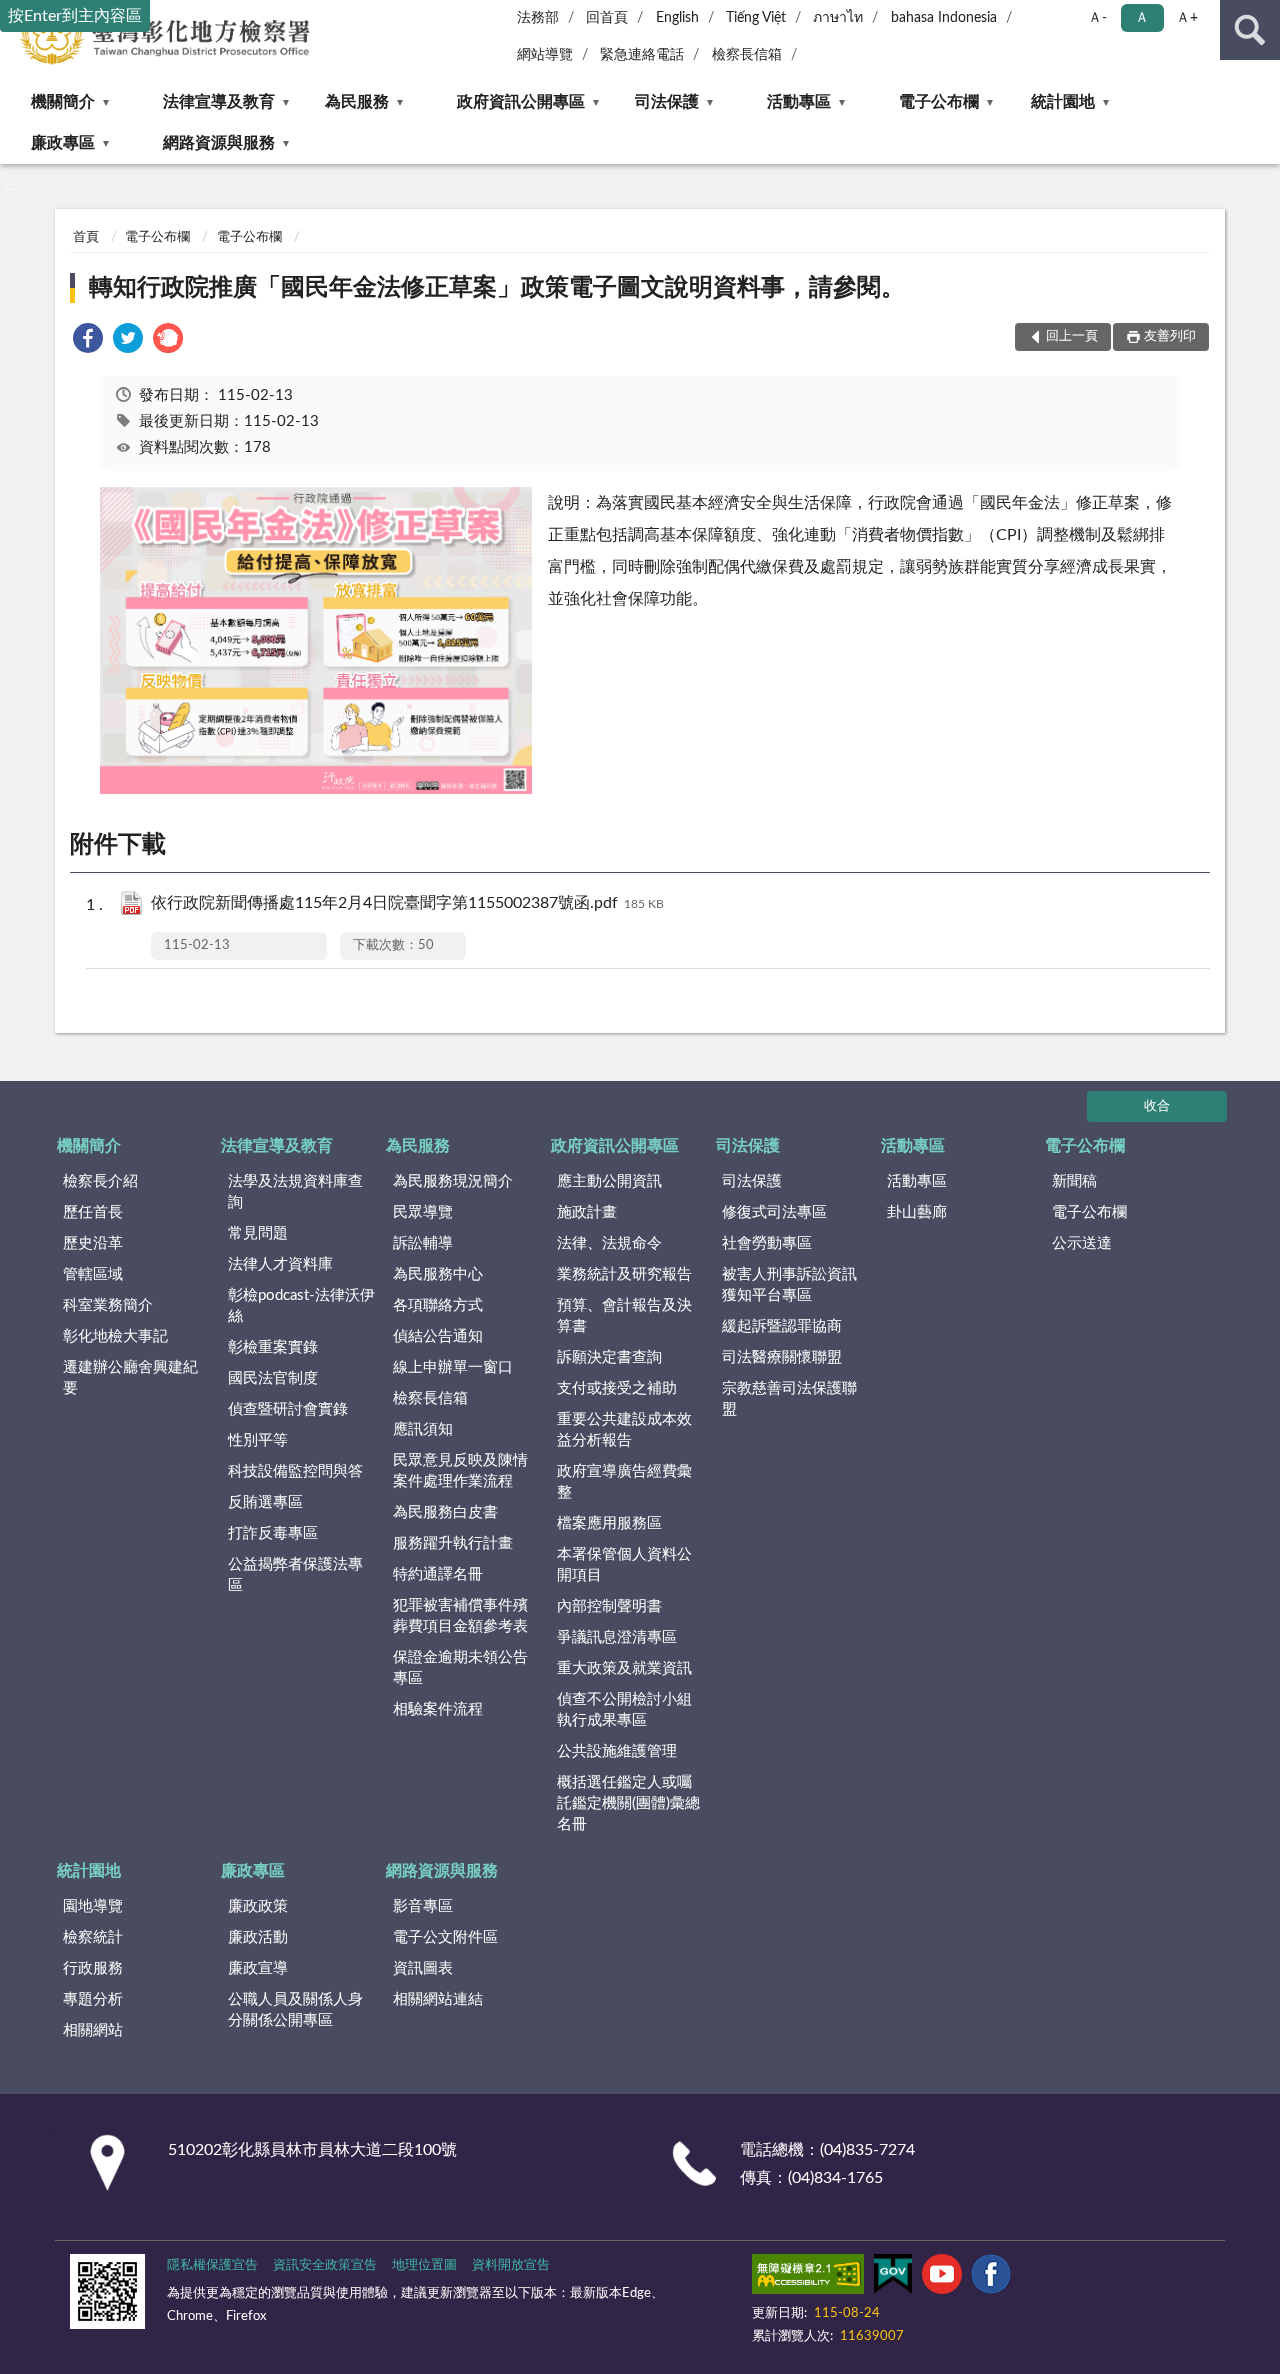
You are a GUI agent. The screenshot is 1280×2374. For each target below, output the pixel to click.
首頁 (86, 237)
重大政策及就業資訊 (624, 1668)
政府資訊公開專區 (521, 102)
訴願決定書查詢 (609, 1357)
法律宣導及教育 (219, 102)
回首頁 (607, 18)
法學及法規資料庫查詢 (295, 1192)
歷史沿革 (93, 1243)
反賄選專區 (265, 1502)
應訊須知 (423, 1429)
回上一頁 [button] (1072, 336)
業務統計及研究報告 (624, 1274)
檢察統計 (93, 1937)
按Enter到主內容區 (75, 16)
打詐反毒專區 (273, 1533)
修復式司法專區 (774, 1212)
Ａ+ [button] (1187, 18)
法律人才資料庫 (280, 1264)
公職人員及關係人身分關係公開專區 (295, 2010)
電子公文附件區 (445, 1937)
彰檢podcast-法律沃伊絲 (301, 1306)
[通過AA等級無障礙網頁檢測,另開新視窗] (808, 2278)
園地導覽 (93, 1906)
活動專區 (799, 102)
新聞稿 (1074, 1181)
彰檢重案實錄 (273, 1347)
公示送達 (1082, 1243)
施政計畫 (587, 1212)
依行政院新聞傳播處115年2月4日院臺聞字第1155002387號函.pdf (407, 903)
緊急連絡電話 (642, 55)
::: (9, 186)
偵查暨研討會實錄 (288, 1409)
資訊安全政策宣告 (325, 2265)
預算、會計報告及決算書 (624, 1316)
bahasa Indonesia (944, 18)
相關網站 (93, 2030)
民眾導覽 (423, 1212)
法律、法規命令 (609, 1243)
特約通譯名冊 (438, 1574)
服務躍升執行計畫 (453, 1543)
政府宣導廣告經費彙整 (624, 1482)
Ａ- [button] (1097, 18)
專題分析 (93, 1999)
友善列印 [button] (1170, 336)
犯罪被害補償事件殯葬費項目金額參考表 (460, 1616)
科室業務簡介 (108, 1305)
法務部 (538, 18)
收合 (1157, 1106)
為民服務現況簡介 (453, 1181)
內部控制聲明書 (609, 1606)
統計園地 (1063, 102)
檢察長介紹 (100, 1181)
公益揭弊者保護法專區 (295, 1575)
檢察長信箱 (747, 55)
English (677, 18)
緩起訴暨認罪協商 (782, 1326)
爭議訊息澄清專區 (617, 1637)
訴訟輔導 (423, 1243)
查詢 (1250, 30)
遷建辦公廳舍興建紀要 (130, 1378)
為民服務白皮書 (445, 1512)
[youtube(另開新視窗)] (942, 2278)
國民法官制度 (273, 1378)
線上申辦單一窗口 (453, 1367)
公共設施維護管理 (617, 1751)
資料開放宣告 (511, 2265)
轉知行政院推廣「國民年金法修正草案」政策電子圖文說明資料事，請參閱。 (497, 288)
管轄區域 (93, 1274)
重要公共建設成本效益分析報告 (624, 1430)
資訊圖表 (423, 1968)
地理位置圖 (424, 2265)
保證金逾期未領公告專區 (460, 1668)
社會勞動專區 (767, 1243)
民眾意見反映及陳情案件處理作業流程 (460, 1471)
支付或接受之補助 (617, 1388)
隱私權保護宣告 (212, 2265)
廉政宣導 (258, 1968)
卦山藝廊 (917, 1212)
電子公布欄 (939, 102)
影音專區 (423, 1906)
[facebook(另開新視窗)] (991, 2278)
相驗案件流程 (438, 1709)
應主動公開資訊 (609, 1181)
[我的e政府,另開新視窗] (893, 2278)
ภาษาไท (838, 18)
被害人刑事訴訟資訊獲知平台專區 (789, 1285)
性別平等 (258, 1440)
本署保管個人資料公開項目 (624, 1565)
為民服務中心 (438, 1274)
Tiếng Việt (756, 18)
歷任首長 (93, 1212)
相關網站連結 (438, 1999)
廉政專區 (63, 143)
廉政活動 (258, 1937)
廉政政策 (258, 1906)
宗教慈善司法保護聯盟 (789, 1399)
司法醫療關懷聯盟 (782, 1357)
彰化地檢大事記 (115, 1336)
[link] (88, 341)
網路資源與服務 (219, 143)
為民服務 (357, 102)
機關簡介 (63, 102)
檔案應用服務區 (609, 1523)
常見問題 (258, 1233)
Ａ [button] (1142, 18)
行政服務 (93, 1968)
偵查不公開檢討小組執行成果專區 (624, 1710)
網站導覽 (545, 55)
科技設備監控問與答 (295, 1471)
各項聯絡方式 (438, 1305)
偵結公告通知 (438, 1336)
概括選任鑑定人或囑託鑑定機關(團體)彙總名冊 (628, 1803)
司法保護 (667, 102)
